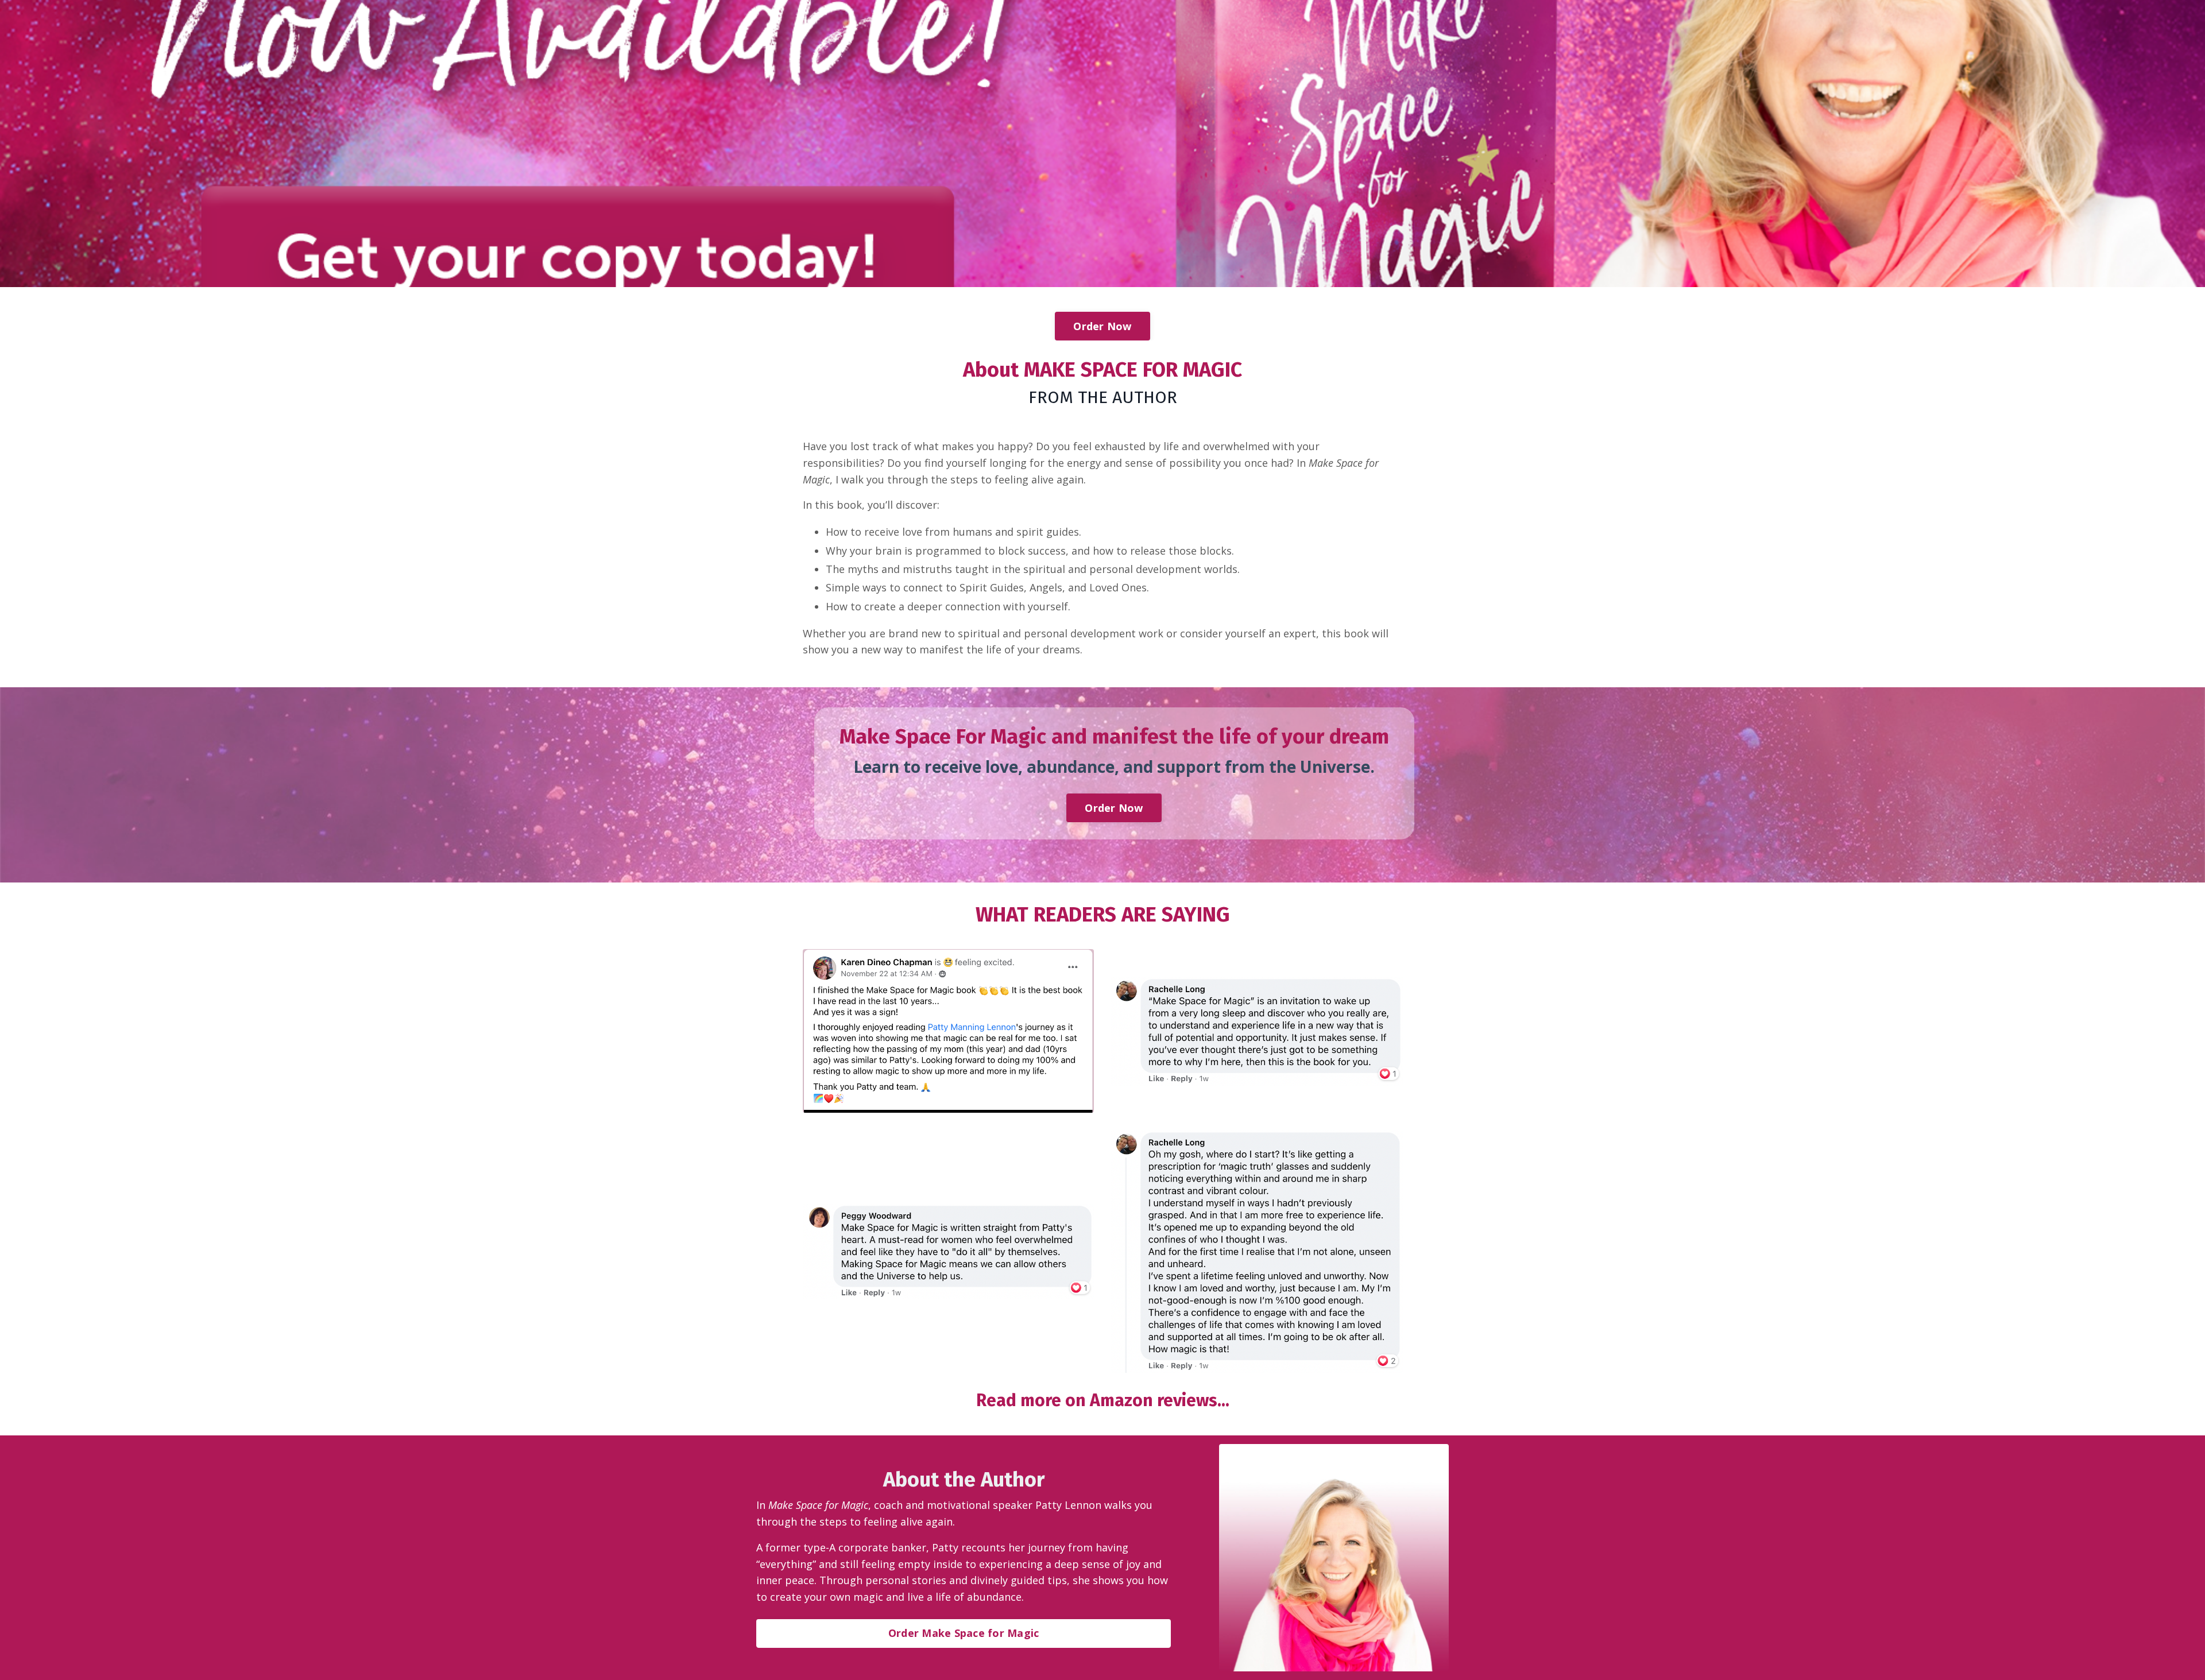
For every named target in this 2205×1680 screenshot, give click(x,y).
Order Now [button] (1102, 326)
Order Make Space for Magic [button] (964, 1633)
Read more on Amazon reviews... (1103, 1400)
